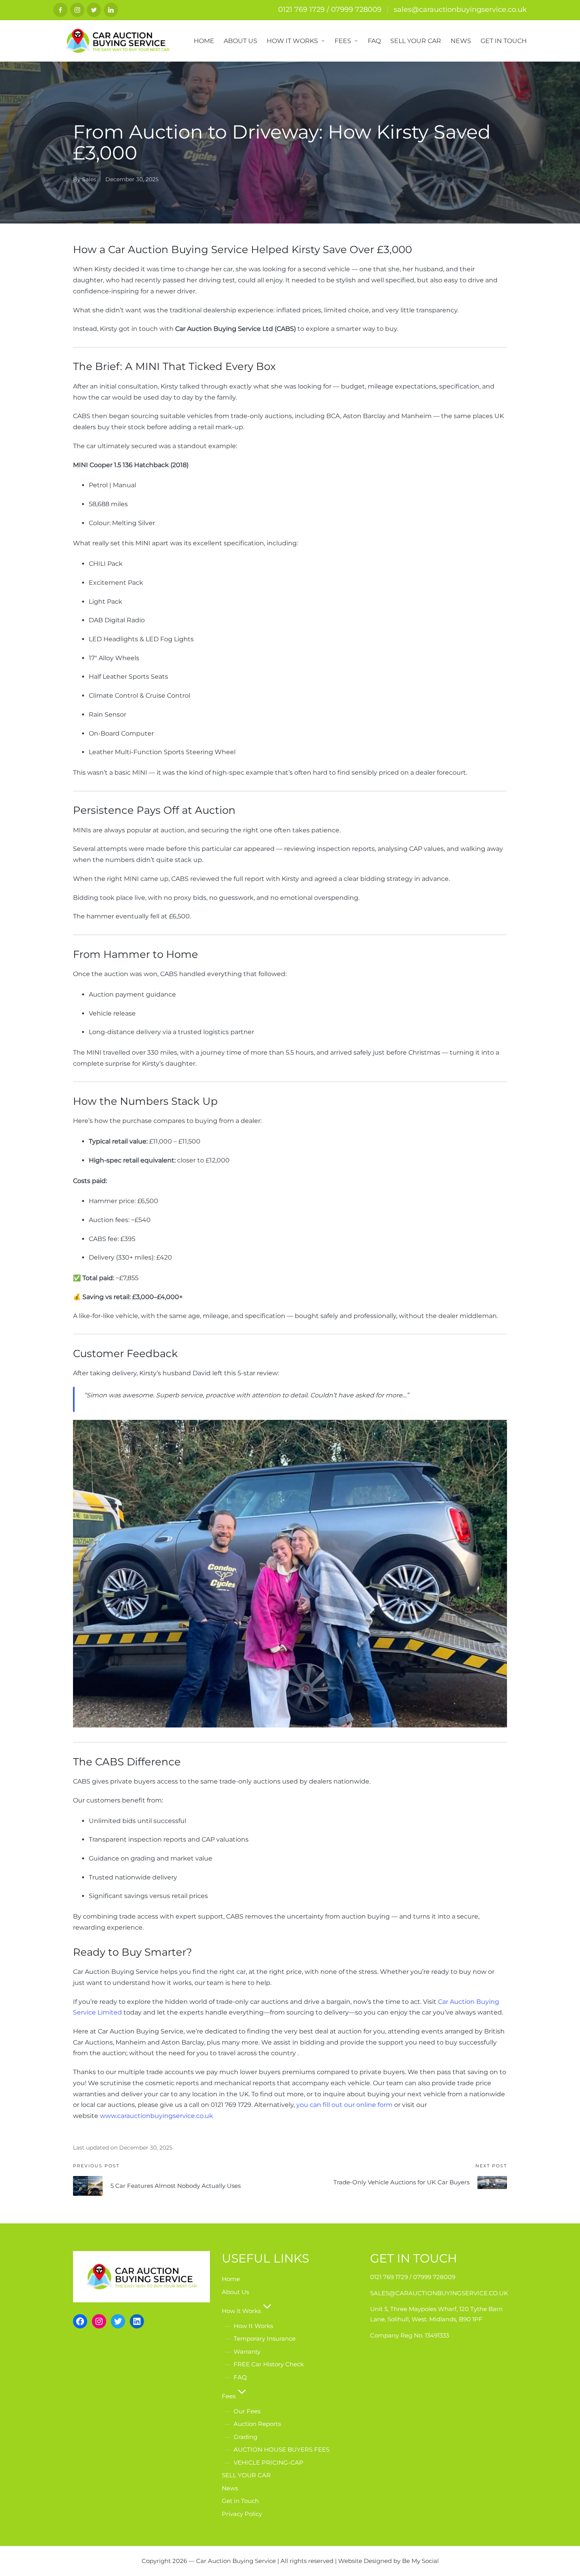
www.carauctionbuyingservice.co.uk (156, 2116)
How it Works (241, 2311)
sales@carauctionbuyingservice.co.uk (460, 9)
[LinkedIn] (111, 10)
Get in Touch (240, 2501)
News (230, 2488)
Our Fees (247, 2411)
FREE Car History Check (269, 2364)
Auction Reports (257, 2424)
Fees (229, 2396)
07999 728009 (434, 2277)
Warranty (247, 2352)
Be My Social (420, 2561)
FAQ (240, 2377)
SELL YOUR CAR (246, 2475)
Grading (245, 2437)
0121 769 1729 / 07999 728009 (330, 9)
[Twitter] (94, 10)
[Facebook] (60, 10)
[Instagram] (77, 10)
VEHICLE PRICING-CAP (268, 2462)
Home (231, 2279)
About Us (235, 2292)
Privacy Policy (242, 2514)
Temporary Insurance (265, 2338)
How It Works (253, 2326)
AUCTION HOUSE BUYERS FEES (282, 2449)
